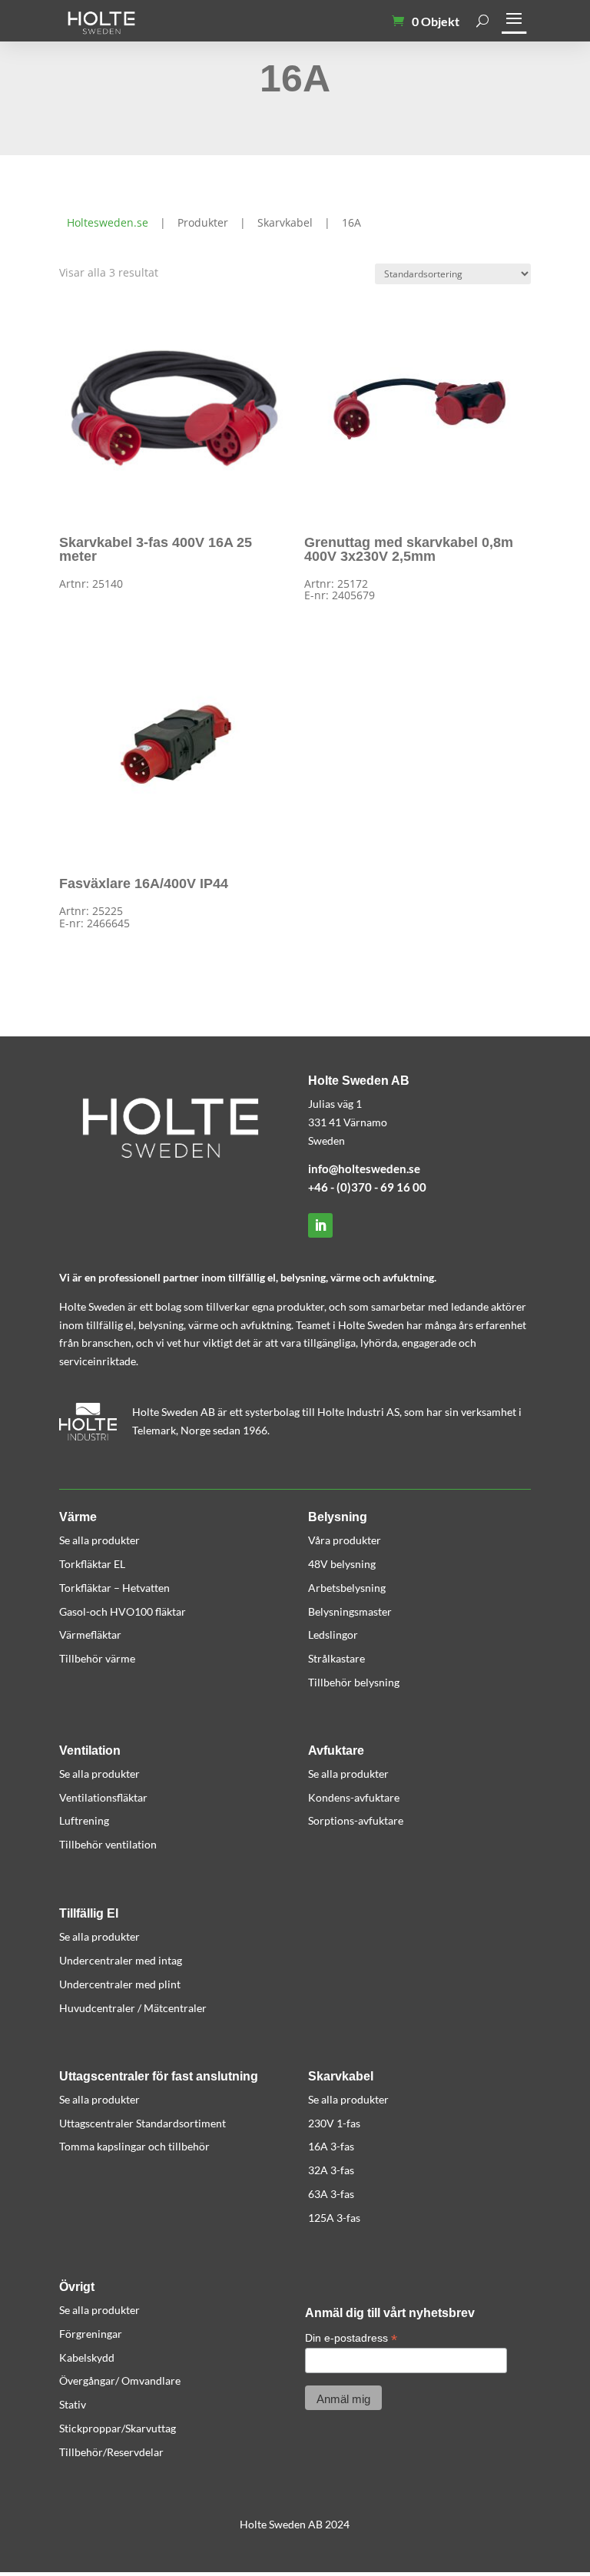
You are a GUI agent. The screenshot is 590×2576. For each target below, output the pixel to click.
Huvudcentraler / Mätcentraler (133, 2008)
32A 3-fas (331, 2170)
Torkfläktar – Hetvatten (114, 1588)
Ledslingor (333, 1634)
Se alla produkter (99, 1540)
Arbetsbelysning (347, 1588)
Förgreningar (91, 2334)
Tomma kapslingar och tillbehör (134, 2146)
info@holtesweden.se (364, 1169)
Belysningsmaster (350, 1611)
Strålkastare (336, 1658)
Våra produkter (345, 1540)
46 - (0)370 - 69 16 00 (370, 1187)
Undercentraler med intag (121, 1960)
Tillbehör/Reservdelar (111, 2452)
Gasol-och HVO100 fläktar (123, 1611)
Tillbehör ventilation (108, 1844)
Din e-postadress (351, 2338)
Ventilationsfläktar (103, 1797)
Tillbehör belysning (354, 1682)
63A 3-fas (331, 2194)
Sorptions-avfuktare (356, 1820)
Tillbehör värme (97, 1658)
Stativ (73, 2404)
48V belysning (342, 1564)
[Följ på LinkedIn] (320, 1225)
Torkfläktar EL (92, 1564)
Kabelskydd (87, 2357)
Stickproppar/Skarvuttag (118, 2428)
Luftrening (84, 1820)
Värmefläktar (90, 1634)
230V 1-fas (334, 2123)
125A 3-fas (334, 2218)
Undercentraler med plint (120, 1984)
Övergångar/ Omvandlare (120, 2380)
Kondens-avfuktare (354, 1797)
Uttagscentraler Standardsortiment (143, 2123)
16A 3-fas (331, 2146)
